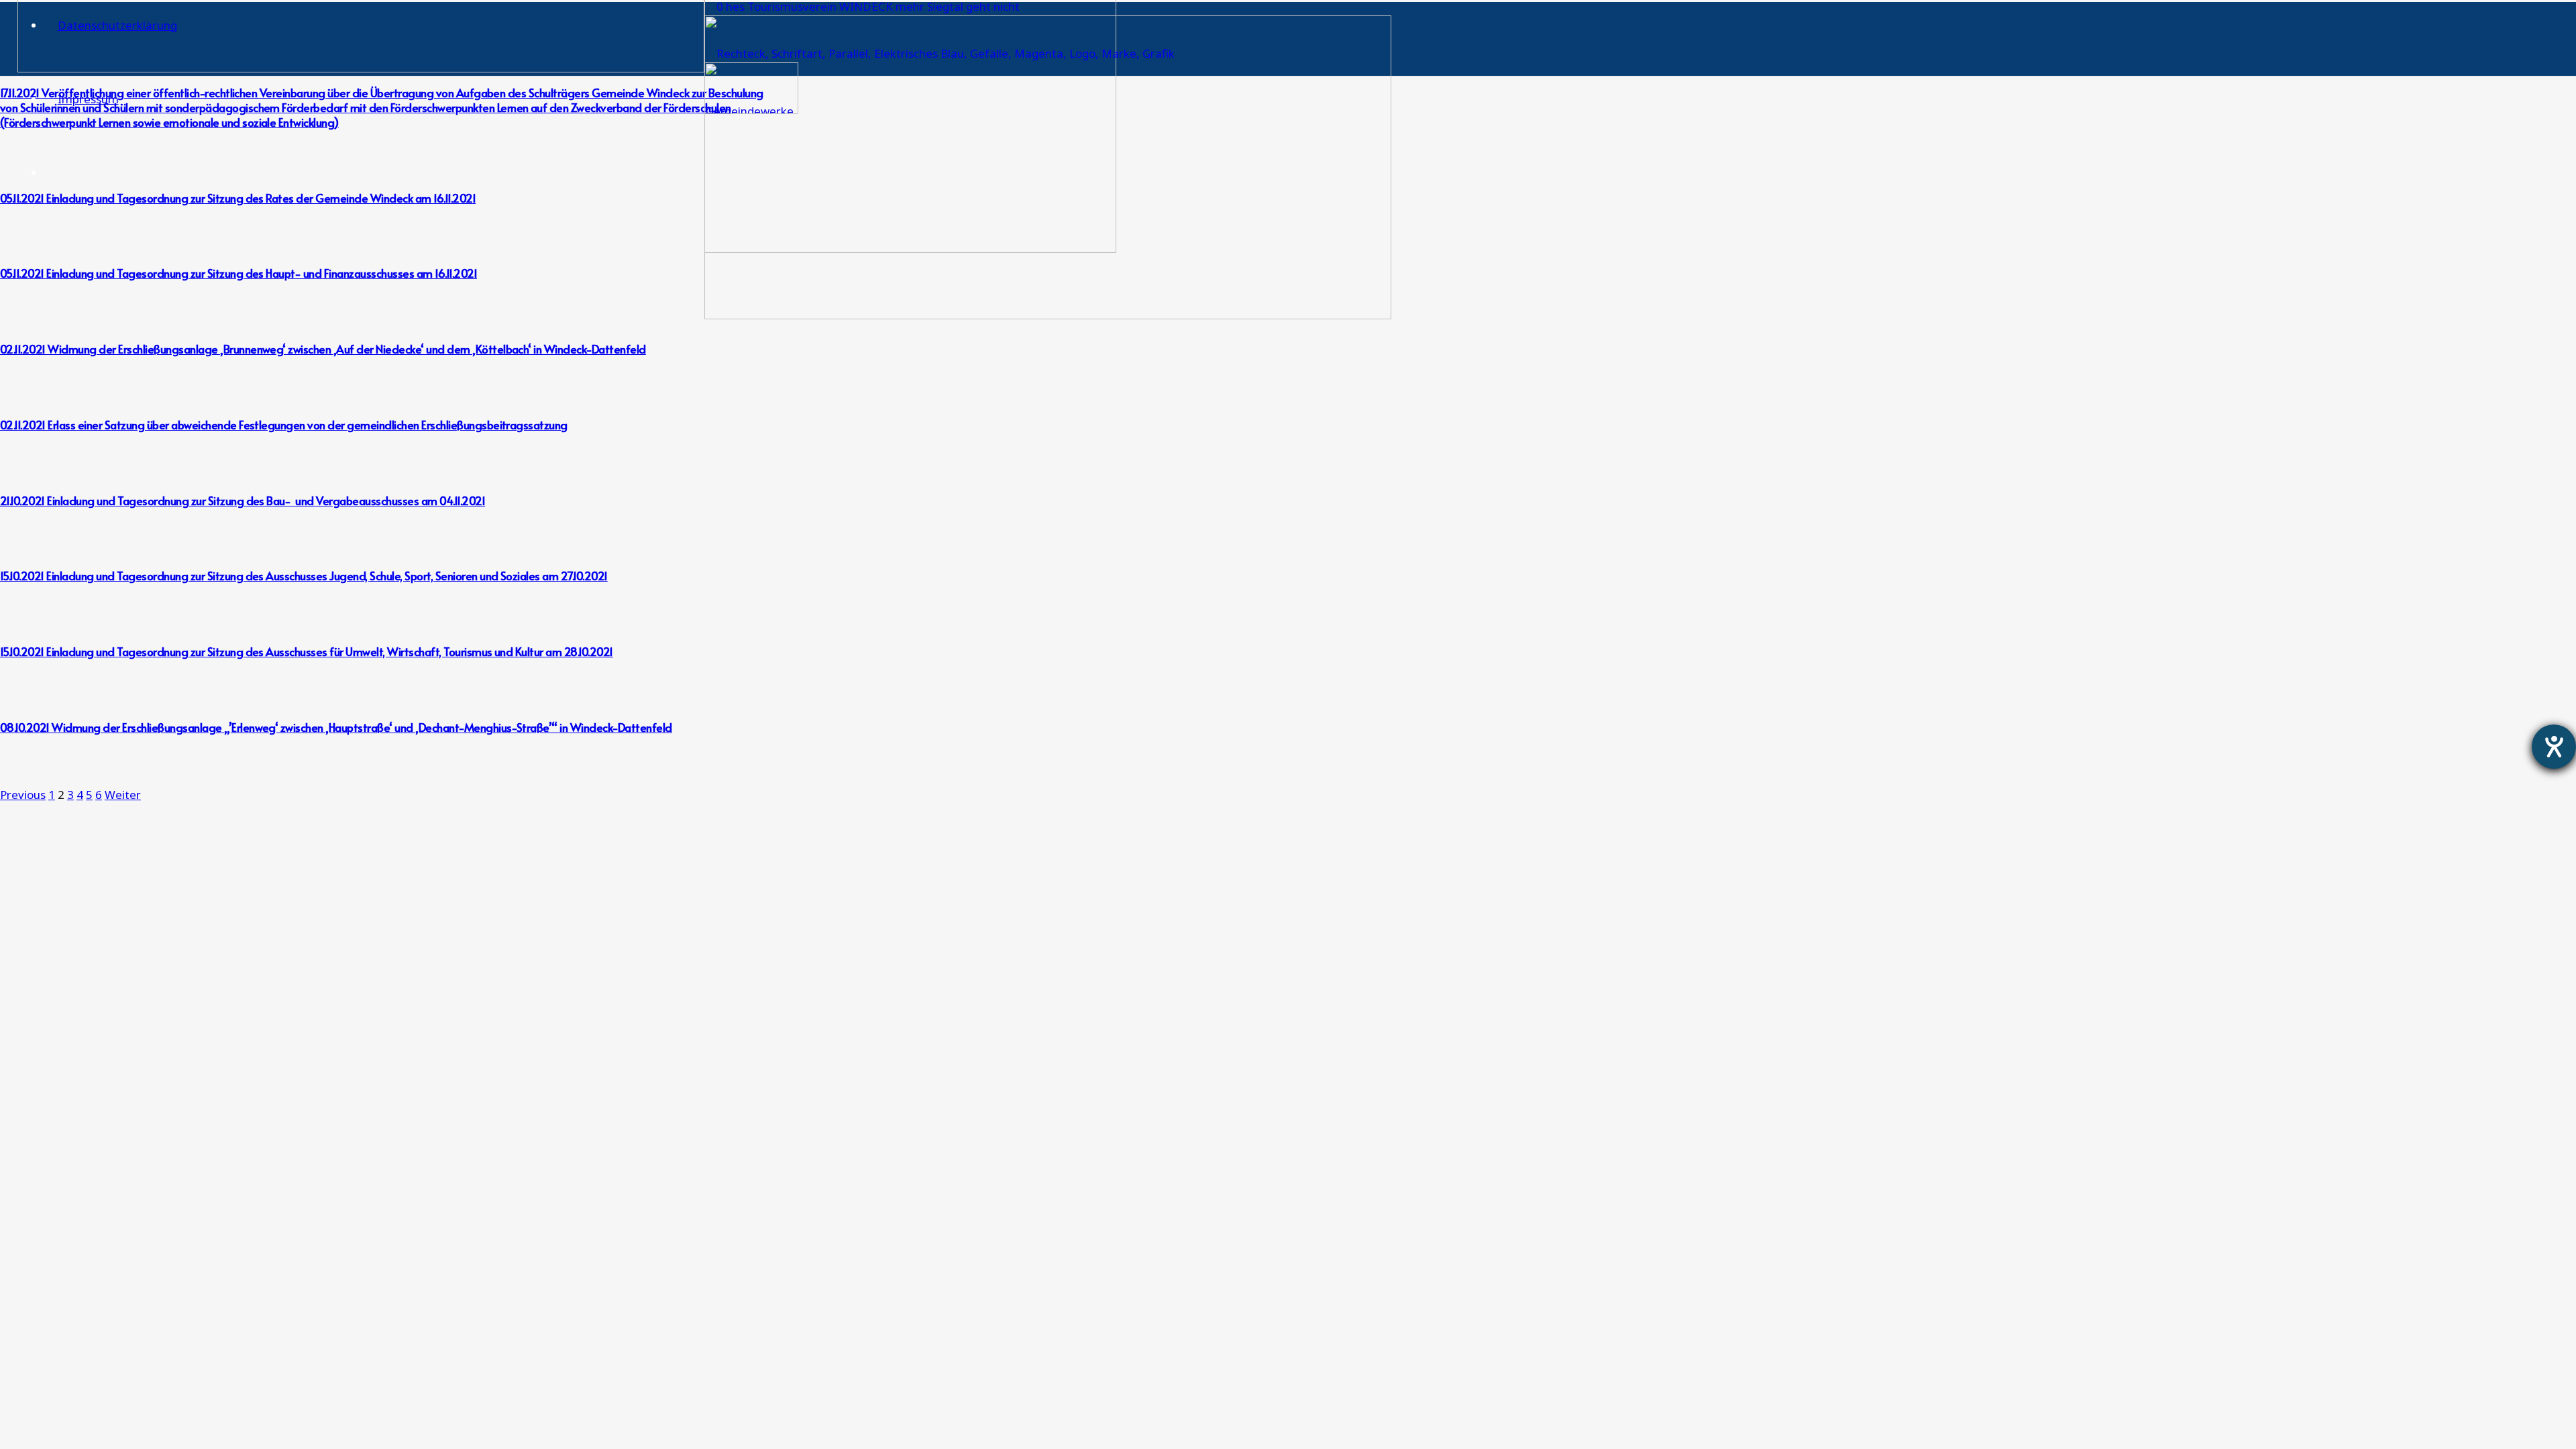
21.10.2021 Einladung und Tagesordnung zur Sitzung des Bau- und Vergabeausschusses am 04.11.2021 (243, 500)
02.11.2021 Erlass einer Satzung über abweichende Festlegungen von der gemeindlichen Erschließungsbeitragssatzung (284, 425)
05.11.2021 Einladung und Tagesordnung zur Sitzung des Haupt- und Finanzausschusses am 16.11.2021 (238, 273)
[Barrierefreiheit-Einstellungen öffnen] (2554, 747)
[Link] (361, 68)
